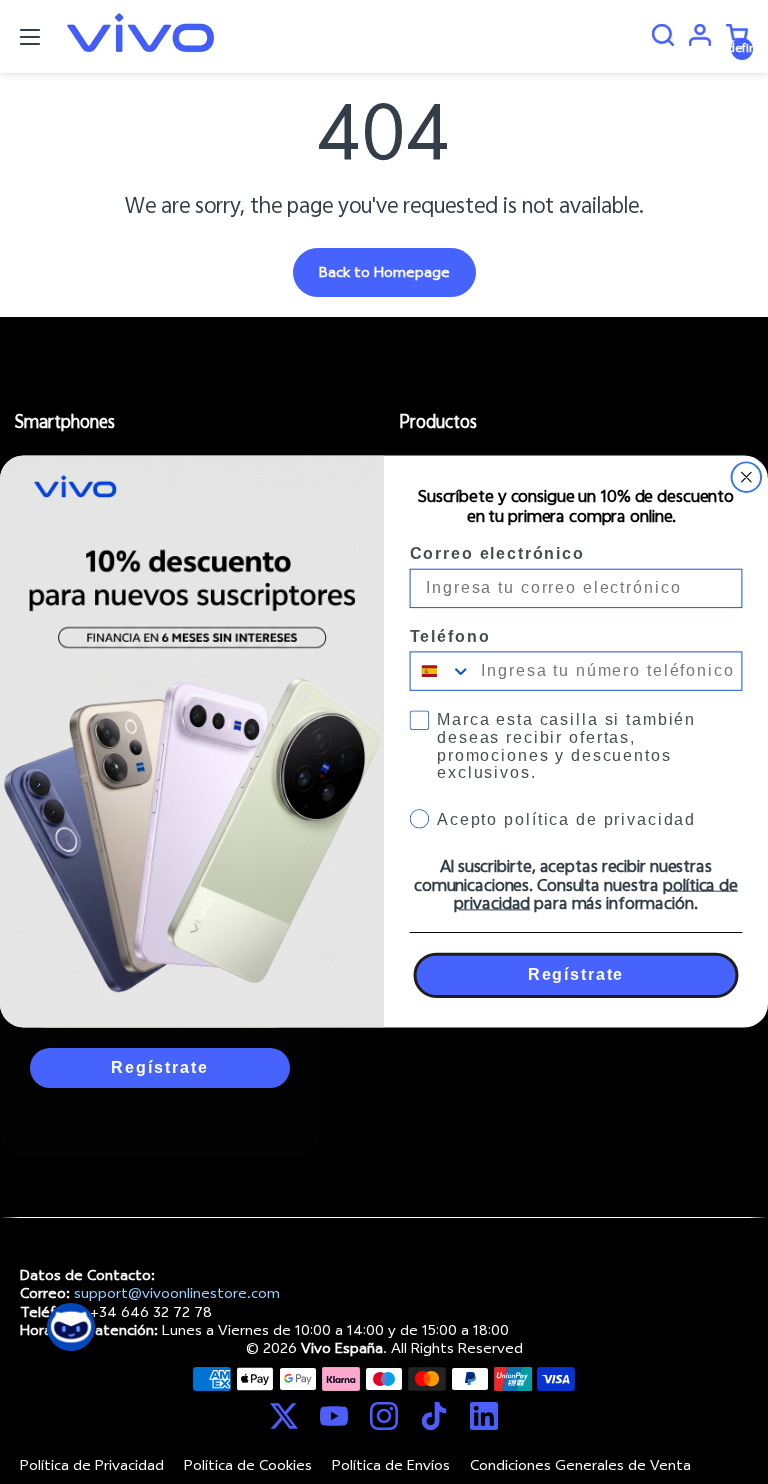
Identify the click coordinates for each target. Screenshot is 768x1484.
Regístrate (576, 974)
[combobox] (441, 671)
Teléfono (450, 636)
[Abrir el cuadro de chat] (71, 1327)
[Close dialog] (747, 478)
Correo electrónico (497, 553)
